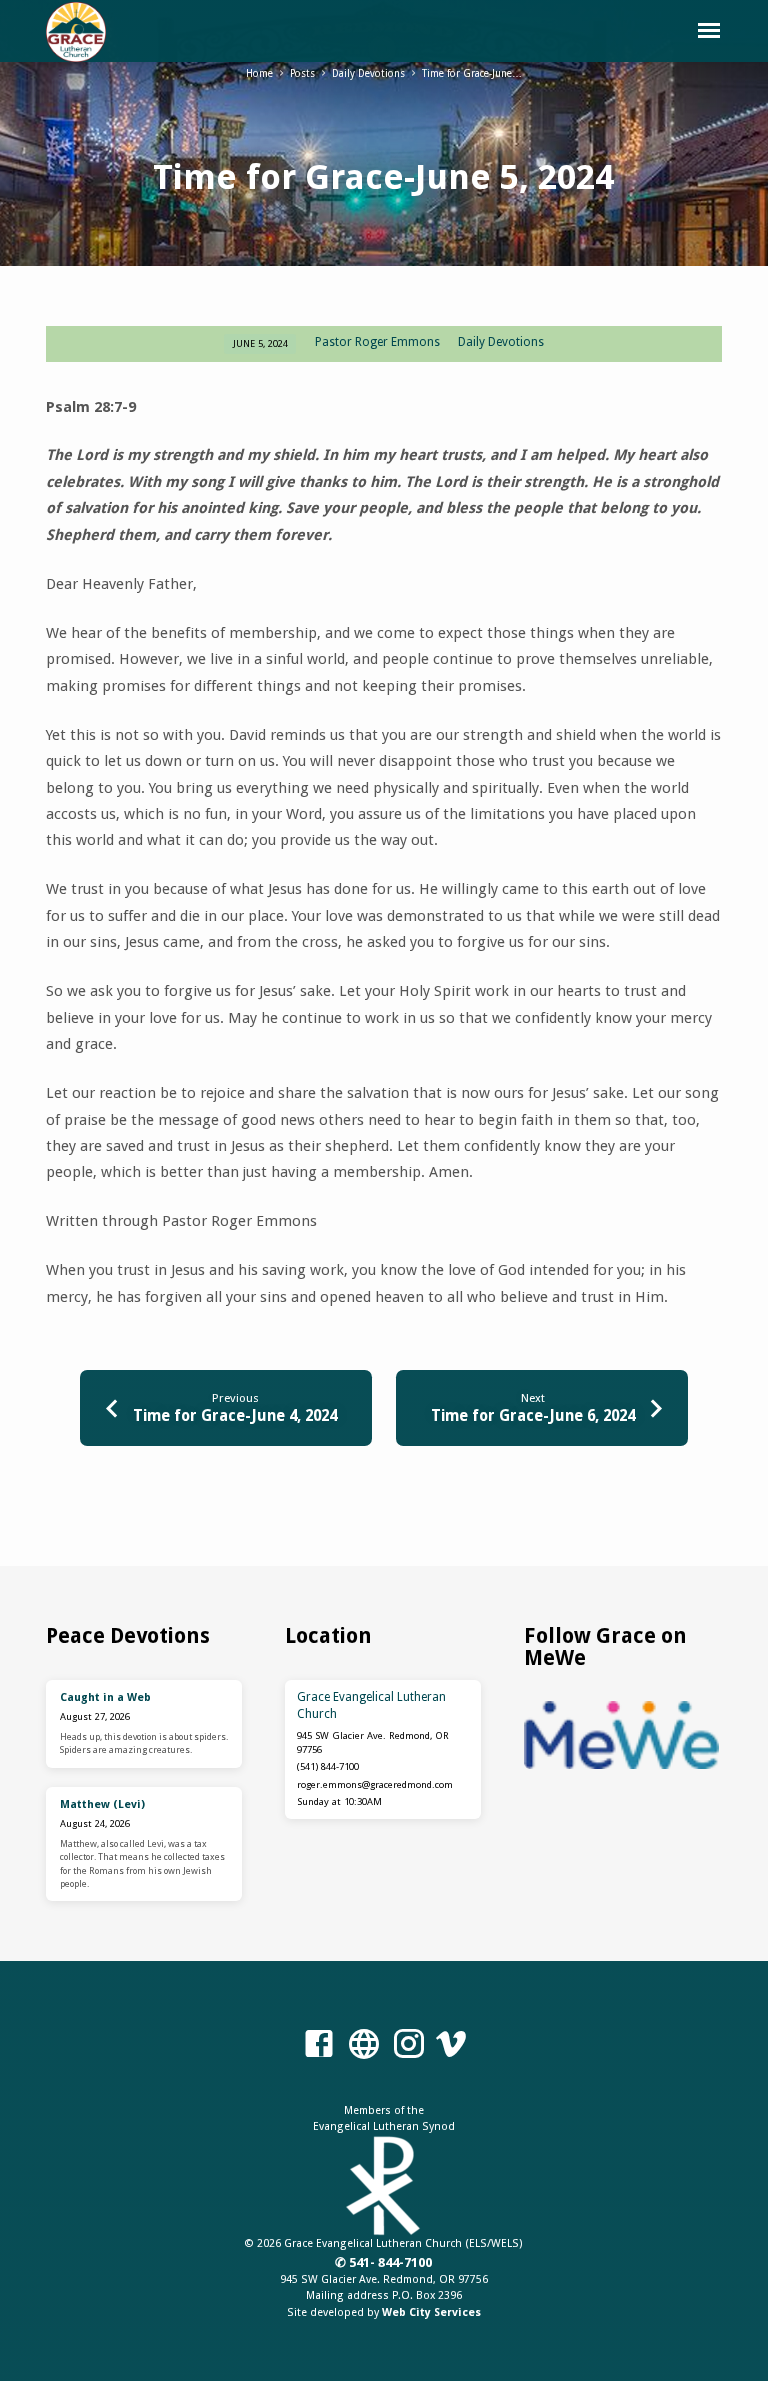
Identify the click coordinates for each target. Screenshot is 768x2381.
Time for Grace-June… (472, 73)
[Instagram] (409, 2045)
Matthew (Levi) (102, 1804)
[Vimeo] (451, 2045)
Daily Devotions (368, 73)
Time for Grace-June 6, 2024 (533, 1416)
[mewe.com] (364, 2045)
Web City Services (431, 2312)
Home (259, 73)
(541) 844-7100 (328, 1766)
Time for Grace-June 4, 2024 (235, 1416)
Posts (302, 73)
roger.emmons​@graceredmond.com (375, 1784)
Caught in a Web (105, 1697)
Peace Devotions (128, 1636)
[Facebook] (319, 2045)
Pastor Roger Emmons (377, 342)
